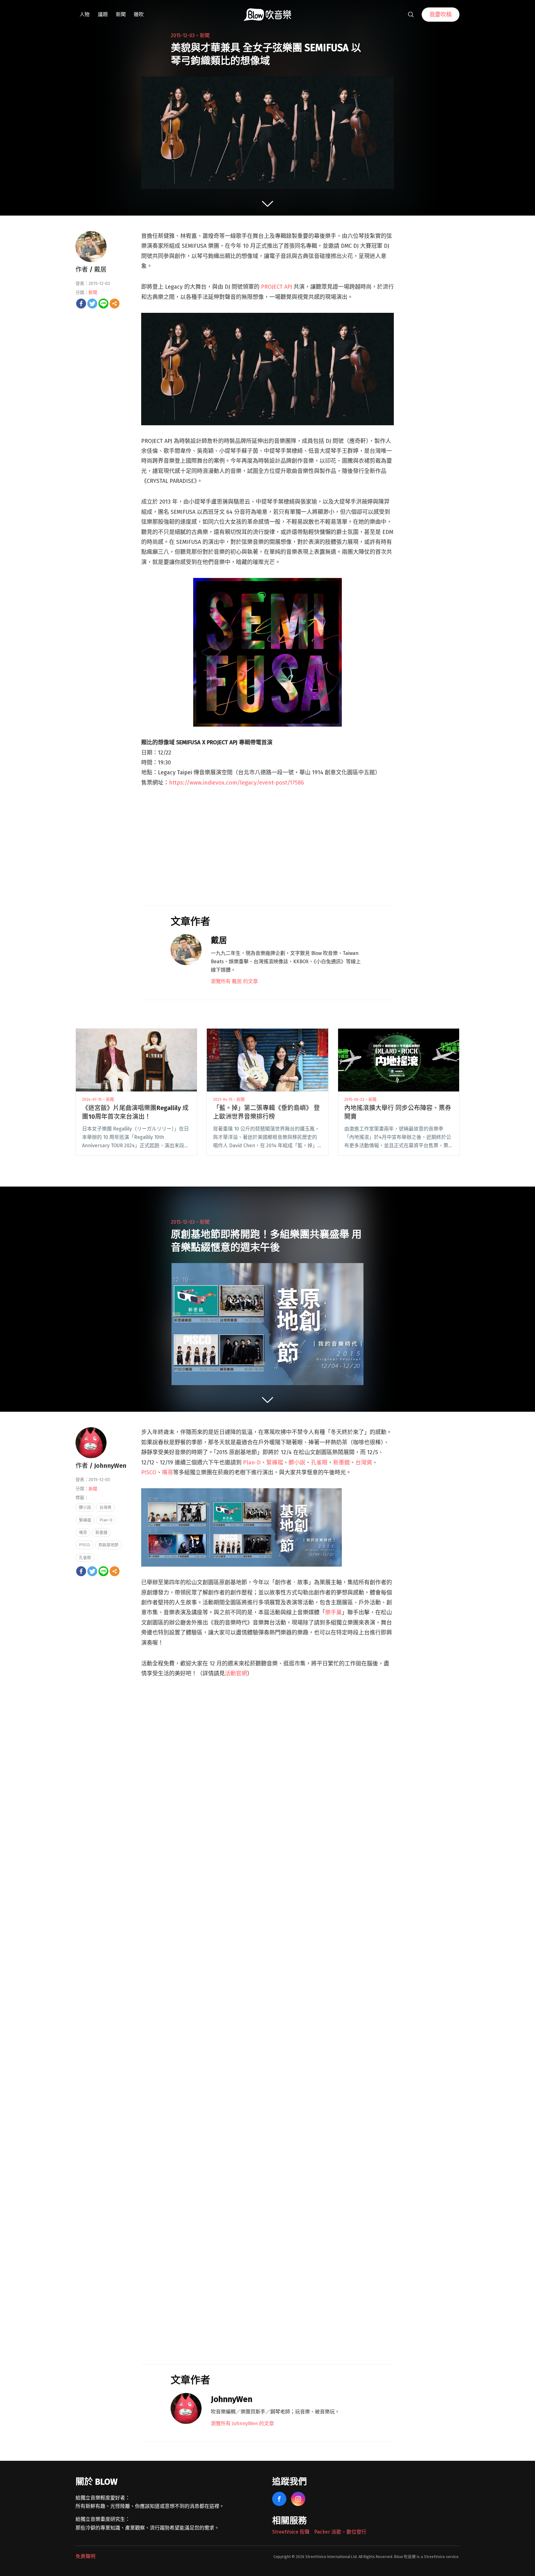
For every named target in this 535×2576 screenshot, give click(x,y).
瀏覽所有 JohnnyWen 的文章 (242, 2423)
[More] (115, 304)
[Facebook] (81, 304)
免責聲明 (85, 2556)
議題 (103, 14)
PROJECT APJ (276, 287)
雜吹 (139, 14)
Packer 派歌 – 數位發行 (340, 2532)
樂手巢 (333, 1612)
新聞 (121, 14)
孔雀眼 (319, 1463)
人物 (85, 14)
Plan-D (252, 1463)
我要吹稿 (441, 15)
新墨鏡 (341, 1463)
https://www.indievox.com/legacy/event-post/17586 (237, 783)
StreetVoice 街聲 (291, 2532)
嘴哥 (167, 1472)
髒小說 (297, 1463)
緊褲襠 (275, 1463)
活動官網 (236, 1673)
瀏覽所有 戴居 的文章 (234, 981)
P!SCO (149, 1472)
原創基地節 (109, 1545)
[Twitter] (92, 304)
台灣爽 (364, 1463)
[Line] (103, 304)
